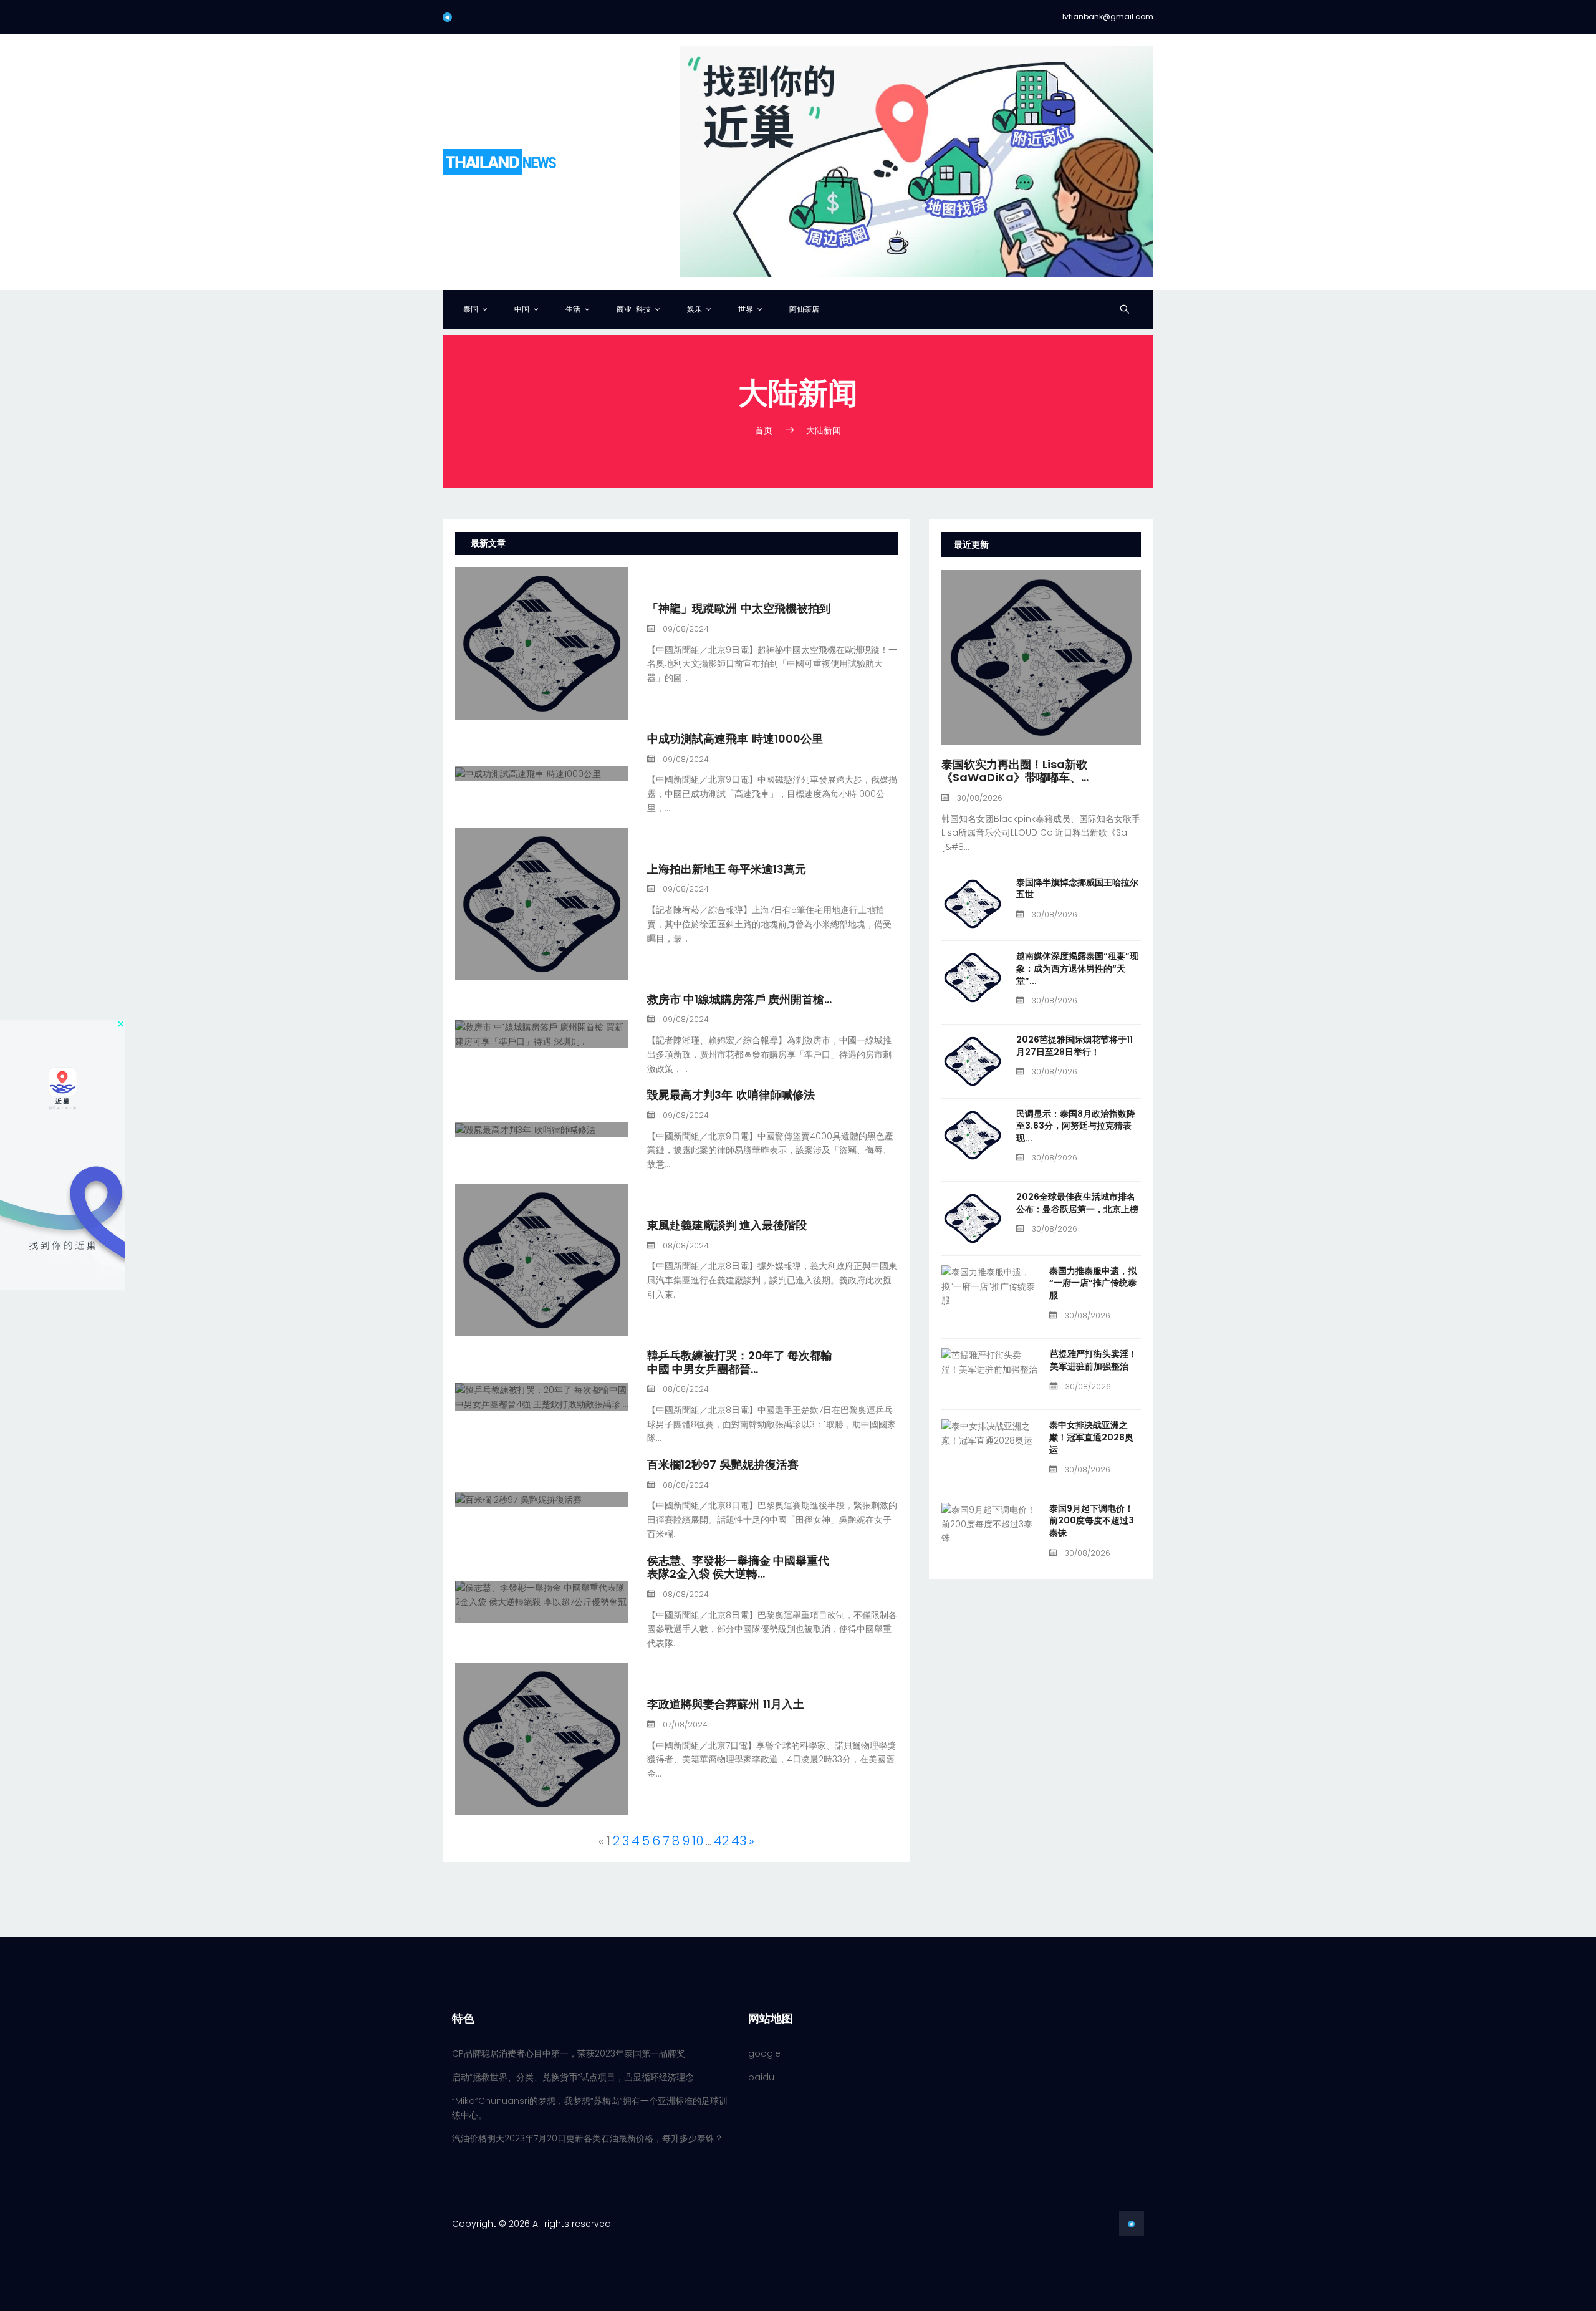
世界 (746, 309)
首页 (764, 430)
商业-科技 (634, 309)
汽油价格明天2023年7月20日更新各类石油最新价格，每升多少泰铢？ (588, 2138)
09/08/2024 (685, 629)
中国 (522, 309)
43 (739, 1841)
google (764, 2053)
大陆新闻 (824, 430)
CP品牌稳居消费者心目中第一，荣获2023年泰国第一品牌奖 (569, 2053)
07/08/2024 (684, 1725)
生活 (573, 309)
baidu (761, 2077)
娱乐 (695, 309)
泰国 (471, 309)
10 (698, 1841)
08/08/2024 (685, 1246)
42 (721, 1841)
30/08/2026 (979, 798)
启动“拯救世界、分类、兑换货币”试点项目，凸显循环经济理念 (573, 2077)
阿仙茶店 (804, 309)
